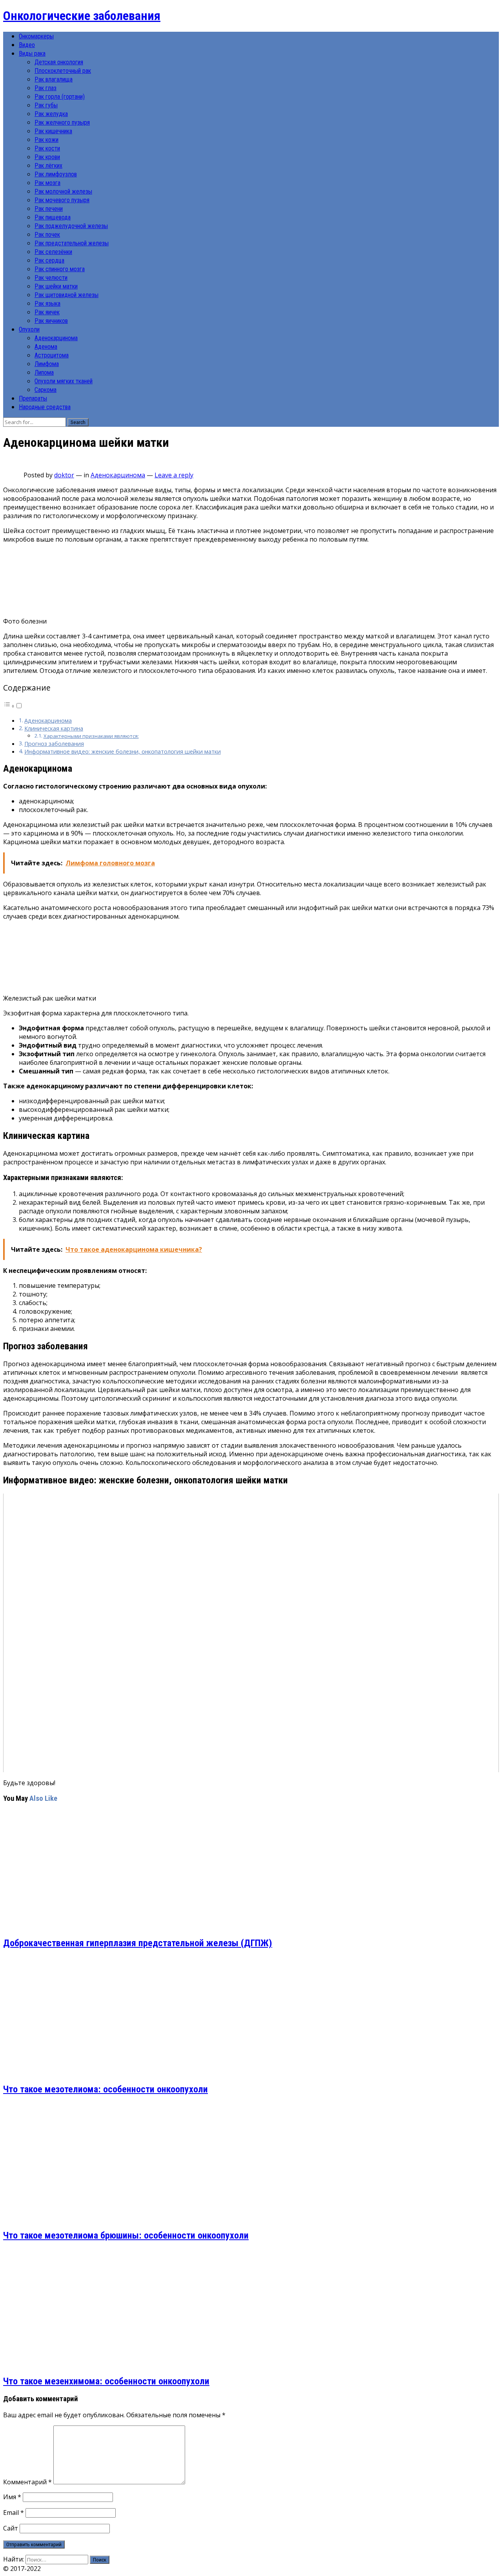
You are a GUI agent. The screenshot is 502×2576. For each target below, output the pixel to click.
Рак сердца (49, 260)
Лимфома (47, 364)
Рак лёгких (48, 166)
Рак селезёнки (53, 252)
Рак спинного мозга (60, 269)
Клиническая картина (54, 728)
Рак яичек (47, 312)
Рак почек (47, 235)
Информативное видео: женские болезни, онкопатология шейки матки (123, 751)
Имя (12, 2497)
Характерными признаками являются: (91, 736)
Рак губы (46, 105)
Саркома (45, 390)
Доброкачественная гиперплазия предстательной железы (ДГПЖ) (138, 1943)
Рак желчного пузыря (62, 122)
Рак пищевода (53, 217)
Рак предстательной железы (72, 243)
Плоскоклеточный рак (63, 71)
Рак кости (47, 148)
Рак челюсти (51, 278)
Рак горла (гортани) (60, 97)
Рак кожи (46, 140)
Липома (44, 373)
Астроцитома (52, 355)
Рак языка (47, 304)
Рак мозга (47, 183)
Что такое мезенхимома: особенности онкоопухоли (106, 2381)
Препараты (33, 398)
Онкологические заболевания (82, 16)
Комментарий (27, 2482)
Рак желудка (51, 114)
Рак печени (49, 209)
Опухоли (29, 329)
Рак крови (47, 157)
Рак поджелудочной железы (71, 226)
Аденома (46, 347)
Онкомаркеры (36, 36)
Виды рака (32, 53)
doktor (64, 475)
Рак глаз (45, 88)
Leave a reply (174, 475)
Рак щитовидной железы (66, 295)
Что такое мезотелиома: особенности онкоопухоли (105, 2089)
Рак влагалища (54, 79)
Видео (27, 45)
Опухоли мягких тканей (64, 381)
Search (78, 422)
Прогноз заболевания (54, 744)
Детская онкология (59, 62)
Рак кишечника (53, 131)
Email (14, 2513)
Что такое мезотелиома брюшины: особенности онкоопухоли (126, 2235)
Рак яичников (51, 321)
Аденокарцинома (56, 338)
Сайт (11, 2528)
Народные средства (45, 407)
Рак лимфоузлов (56, 174)
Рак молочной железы (63, 191)
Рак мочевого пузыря (62, 200)
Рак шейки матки (56, 286)
